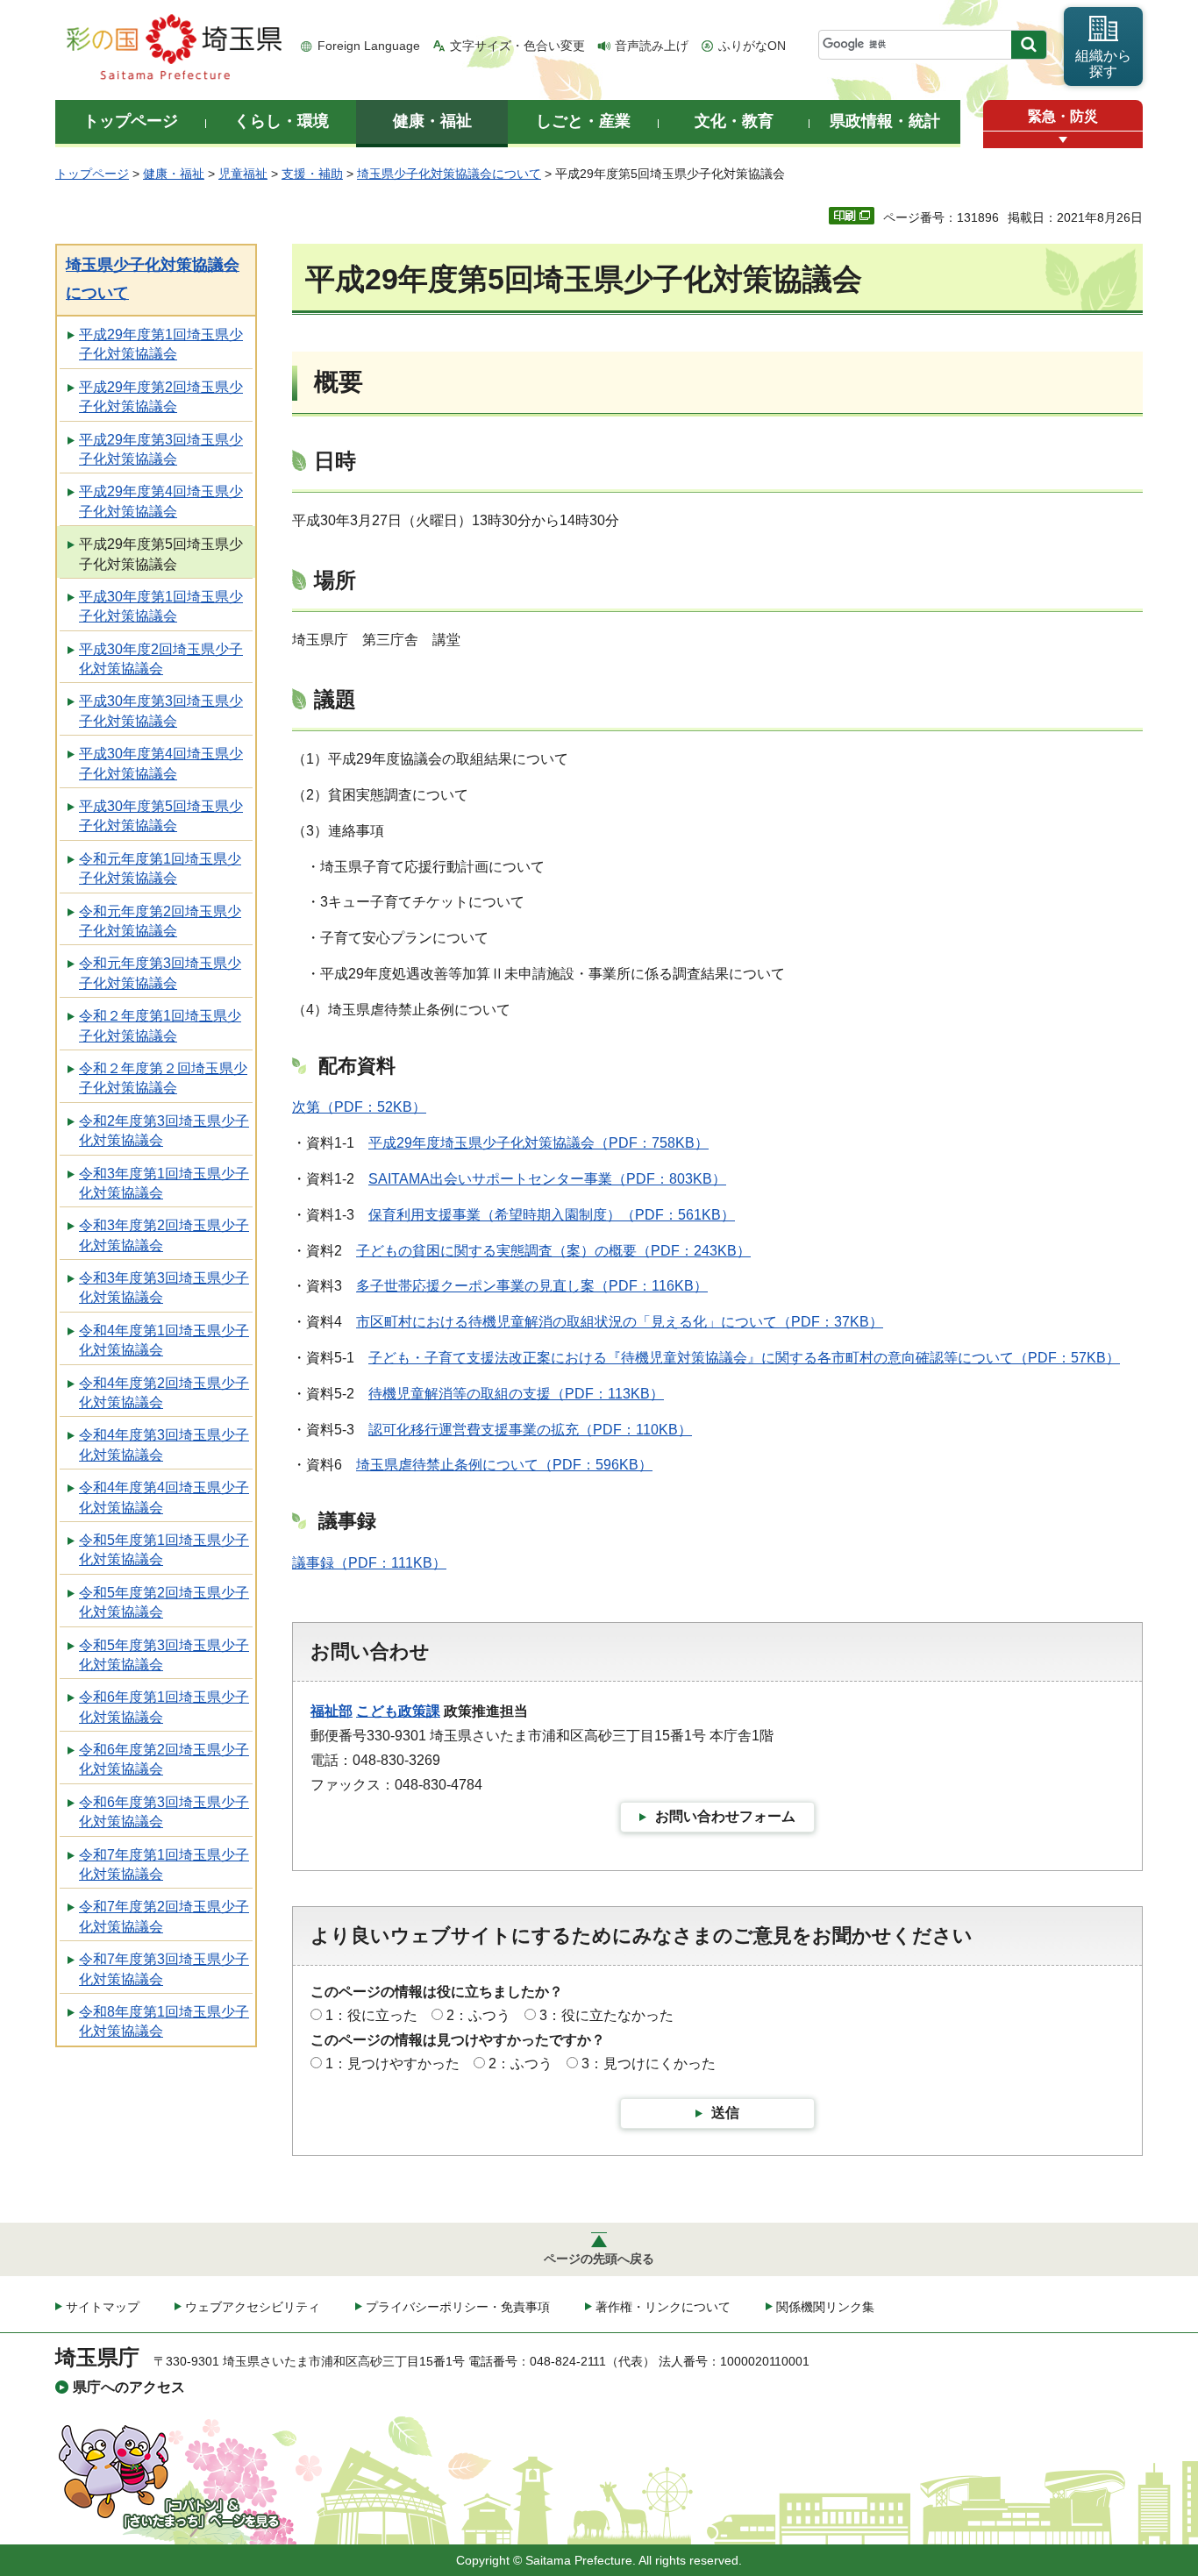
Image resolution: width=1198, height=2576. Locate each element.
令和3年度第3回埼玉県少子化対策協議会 (164, 1288)
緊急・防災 (1063, 116)
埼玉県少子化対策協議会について (449, 174)
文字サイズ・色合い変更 (517, 46)
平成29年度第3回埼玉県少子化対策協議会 (161, 449)
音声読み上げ (652, 46)
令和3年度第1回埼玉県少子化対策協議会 (164, 1183)
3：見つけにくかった (649, 2064)
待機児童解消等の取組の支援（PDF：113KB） (516, 1394)
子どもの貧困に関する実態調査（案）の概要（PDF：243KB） (553, 1251)
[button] (1063, 140)
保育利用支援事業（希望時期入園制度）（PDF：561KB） (552, 1215)
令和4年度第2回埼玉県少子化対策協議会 (164, 1393)
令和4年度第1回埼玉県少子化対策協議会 (164, 1340)
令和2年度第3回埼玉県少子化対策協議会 (164, 1131)
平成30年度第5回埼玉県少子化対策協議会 (161, 816)
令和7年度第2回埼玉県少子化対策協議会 (164, 1916)
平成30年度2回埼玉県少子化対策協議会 (161, 659)
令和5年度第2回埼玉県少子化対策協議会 (164, 1602)
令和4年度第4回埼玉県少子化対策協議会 (164, 1497)
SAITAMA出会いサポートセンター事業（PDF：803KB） (547, 1179)
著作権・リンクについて (663, 2307)
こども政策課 (398, 1711)
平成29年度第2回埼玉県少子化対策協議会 (161, 397)
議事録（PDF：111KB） (369, 1563)
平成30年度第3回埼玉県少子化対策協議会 (161, 711)
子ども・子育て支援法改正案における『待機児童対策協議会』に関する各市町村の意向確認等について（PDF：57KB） (744, 1358)
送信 (725, 2113)
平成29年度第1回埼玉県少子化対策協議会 (161, 344)
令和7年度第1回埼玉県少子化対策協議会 (164, 1864)
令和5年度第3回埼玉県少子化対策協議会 (164, 1655)
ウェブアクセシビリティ (253, 2307)
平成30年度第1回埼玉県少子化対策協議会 (161, 606)
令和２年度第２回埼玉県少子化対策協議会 (163, 1078)
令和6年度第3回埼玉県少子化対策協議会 (164, 1812)
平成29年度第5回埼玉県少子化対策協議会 (161, 554)
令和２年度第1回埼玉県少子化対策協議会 (160, 1025)
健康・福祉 (174, 174)
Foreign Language (369, 46)
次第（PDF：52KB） (359, 1107)
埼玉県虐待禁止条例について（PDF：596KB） (504, 1465)
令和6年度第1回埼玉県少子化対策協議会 (164, 1707)
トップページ (92, 174)
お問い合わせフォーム (725, 1816)
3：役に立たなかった (606, 2015)
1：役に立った (371, 2015)
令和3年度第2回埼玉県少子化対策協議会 (164, 1235)
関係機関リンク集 (825, 2307)
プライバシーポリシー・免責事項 (458, 2307)
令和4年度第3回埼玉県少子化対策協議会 (164, 1445)
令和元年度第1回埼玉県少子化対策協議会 (160, 868)
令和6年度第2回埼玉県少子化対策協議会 (164, 1759)
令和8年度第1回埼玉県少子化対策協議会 (164, 2021)
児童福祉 (243, 174)
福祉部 (332, 1711)
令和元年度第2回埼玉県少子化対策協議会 (160, 921)
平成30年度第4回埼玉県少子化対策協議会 (161, 763)
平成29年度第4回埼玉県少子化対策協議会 (161, 501)
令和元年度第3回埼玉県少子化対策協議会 (160, 973)
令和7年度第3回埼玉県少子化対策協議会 (164, 1969)
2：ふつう (478, 2015)
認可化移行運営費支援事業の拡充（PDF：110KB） (530, 1430)
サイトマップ (103, 2307)
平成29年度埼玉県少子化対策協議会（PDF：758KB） (538, 1143)
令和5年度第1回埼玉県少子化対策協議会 (164, 1550)
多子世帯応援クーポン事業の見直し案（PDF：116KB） (532, 1286)
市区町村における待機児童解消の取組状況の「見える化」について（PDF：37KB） (620, 1322)
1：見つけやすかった (392, 2064)
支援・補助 (312, 174)
